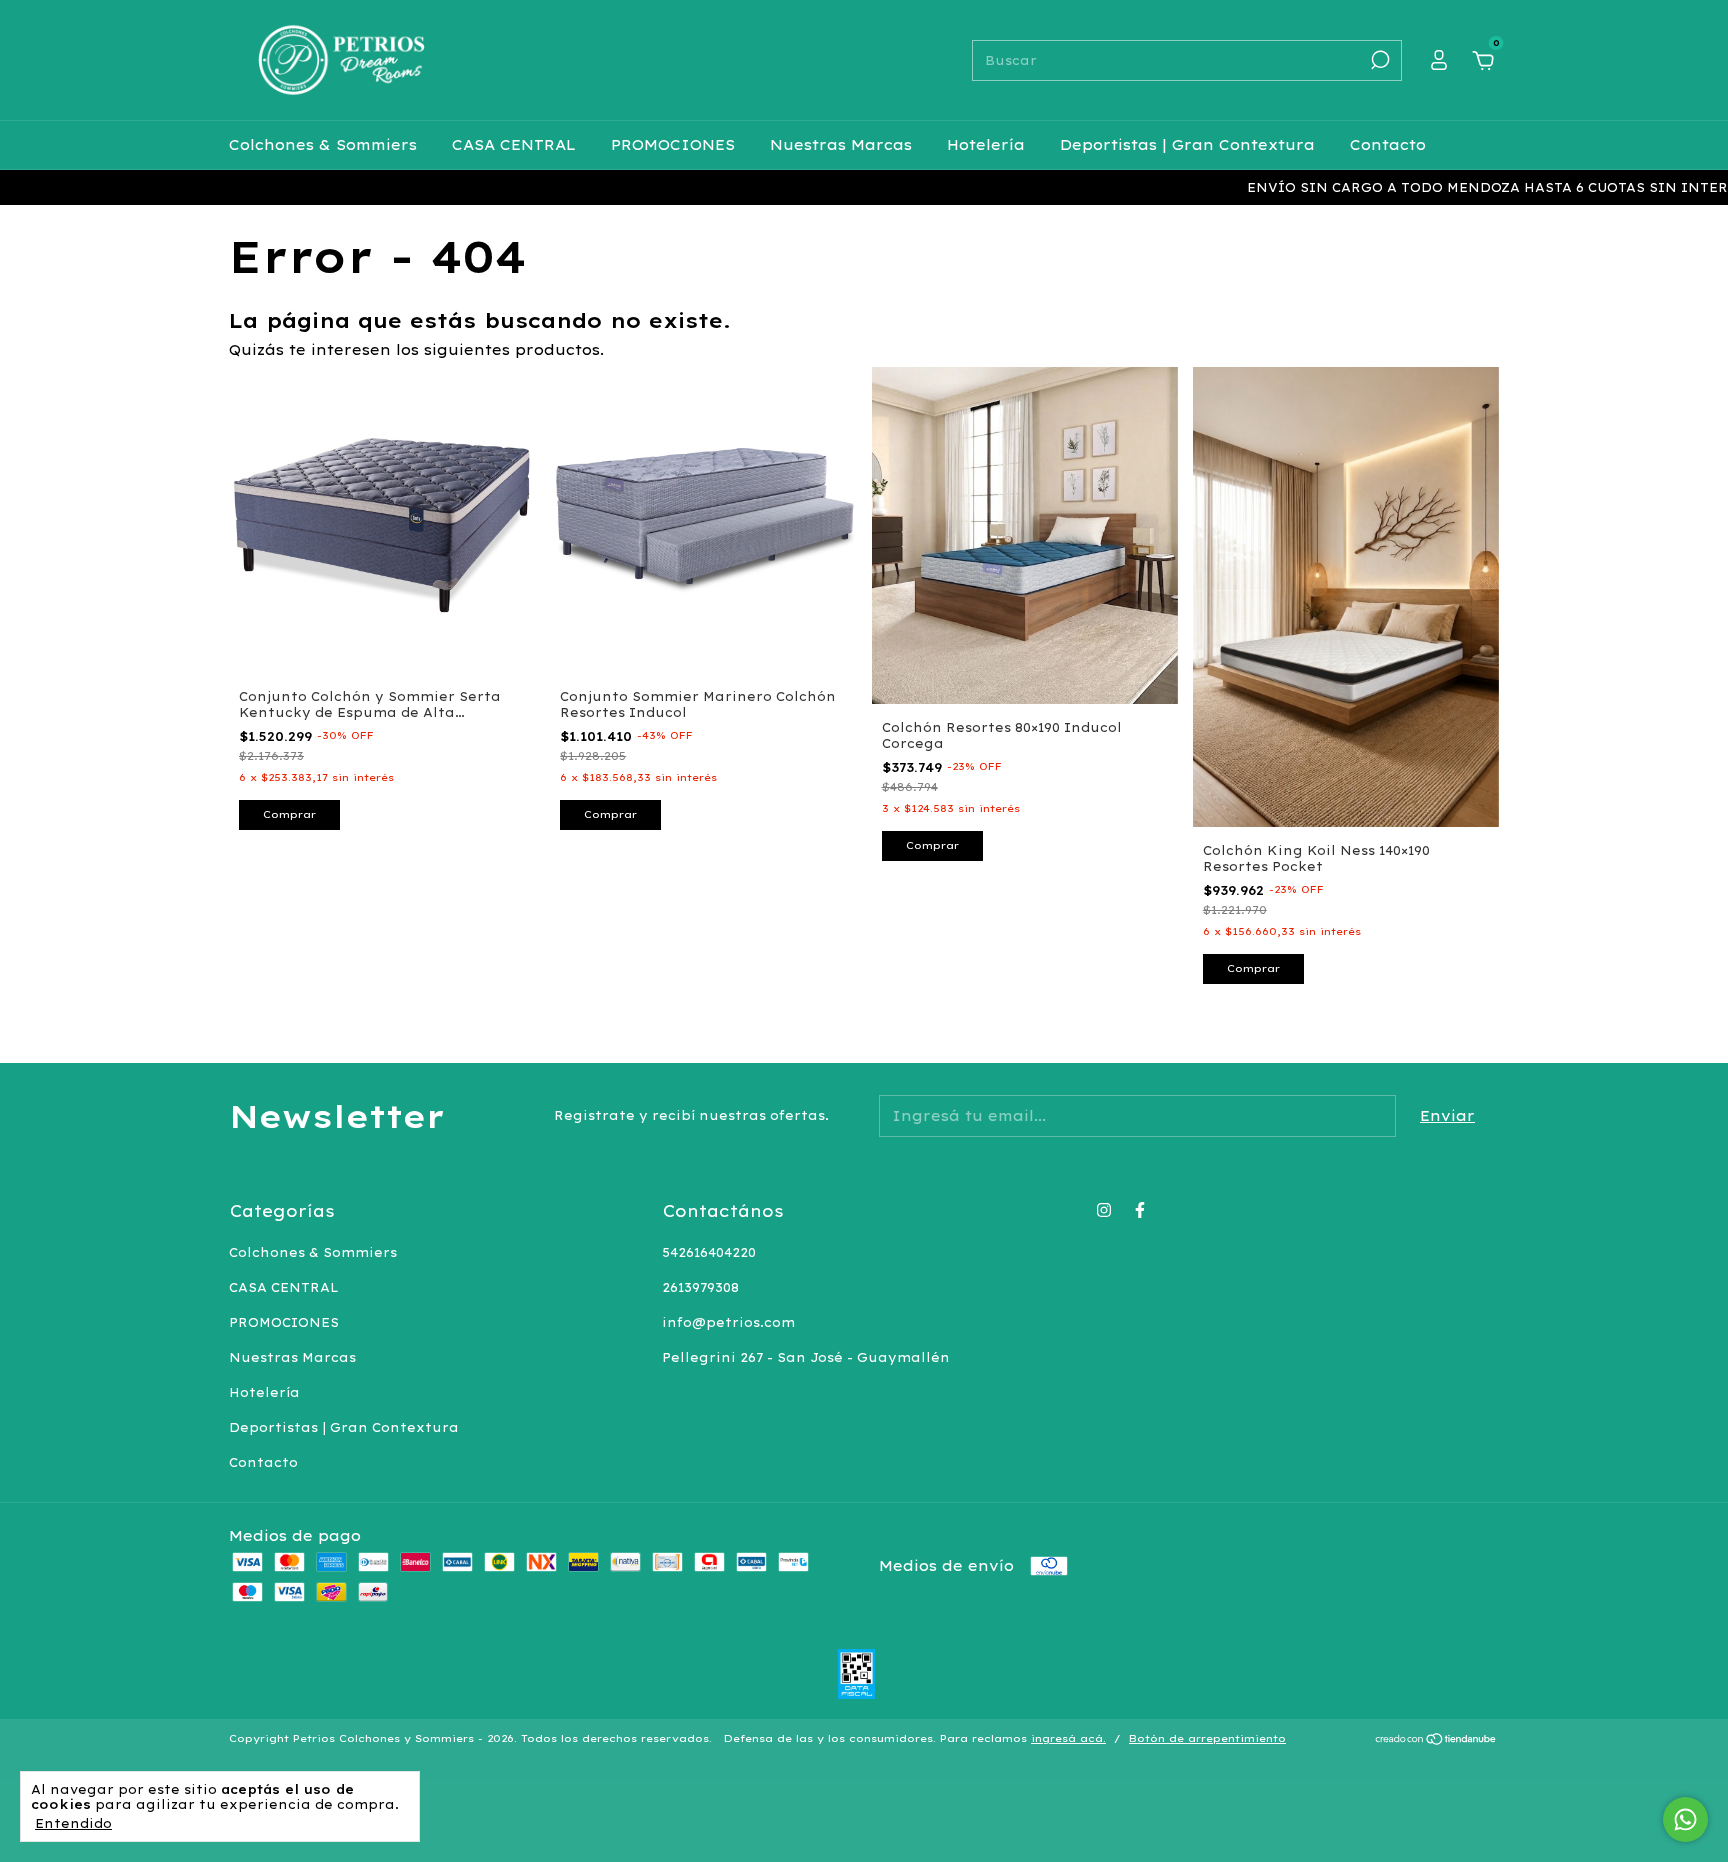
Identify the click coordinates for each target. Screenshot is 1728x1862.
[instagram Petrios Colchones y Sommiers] (1104, 1210)
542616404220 (709, 1252)
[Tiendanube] (1436, 1741)
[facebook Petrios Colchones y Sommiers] (1140, 1210)
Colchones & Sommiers (323, 145)
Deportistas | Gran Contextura (1187, 145)
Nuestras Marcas (841, 145)
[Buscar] (1378, 60)
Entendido (73, 1823)
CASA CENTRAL (514, 145)
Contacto (1388, 145)
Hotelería (986, 145)
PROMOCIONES (673, 145)
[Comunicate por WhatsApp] (1685, 1819)
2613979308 (700, 1287)
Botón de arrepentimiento (1207, 1738)
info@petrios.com (728, 1322)
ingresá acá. (1068, 1738)
